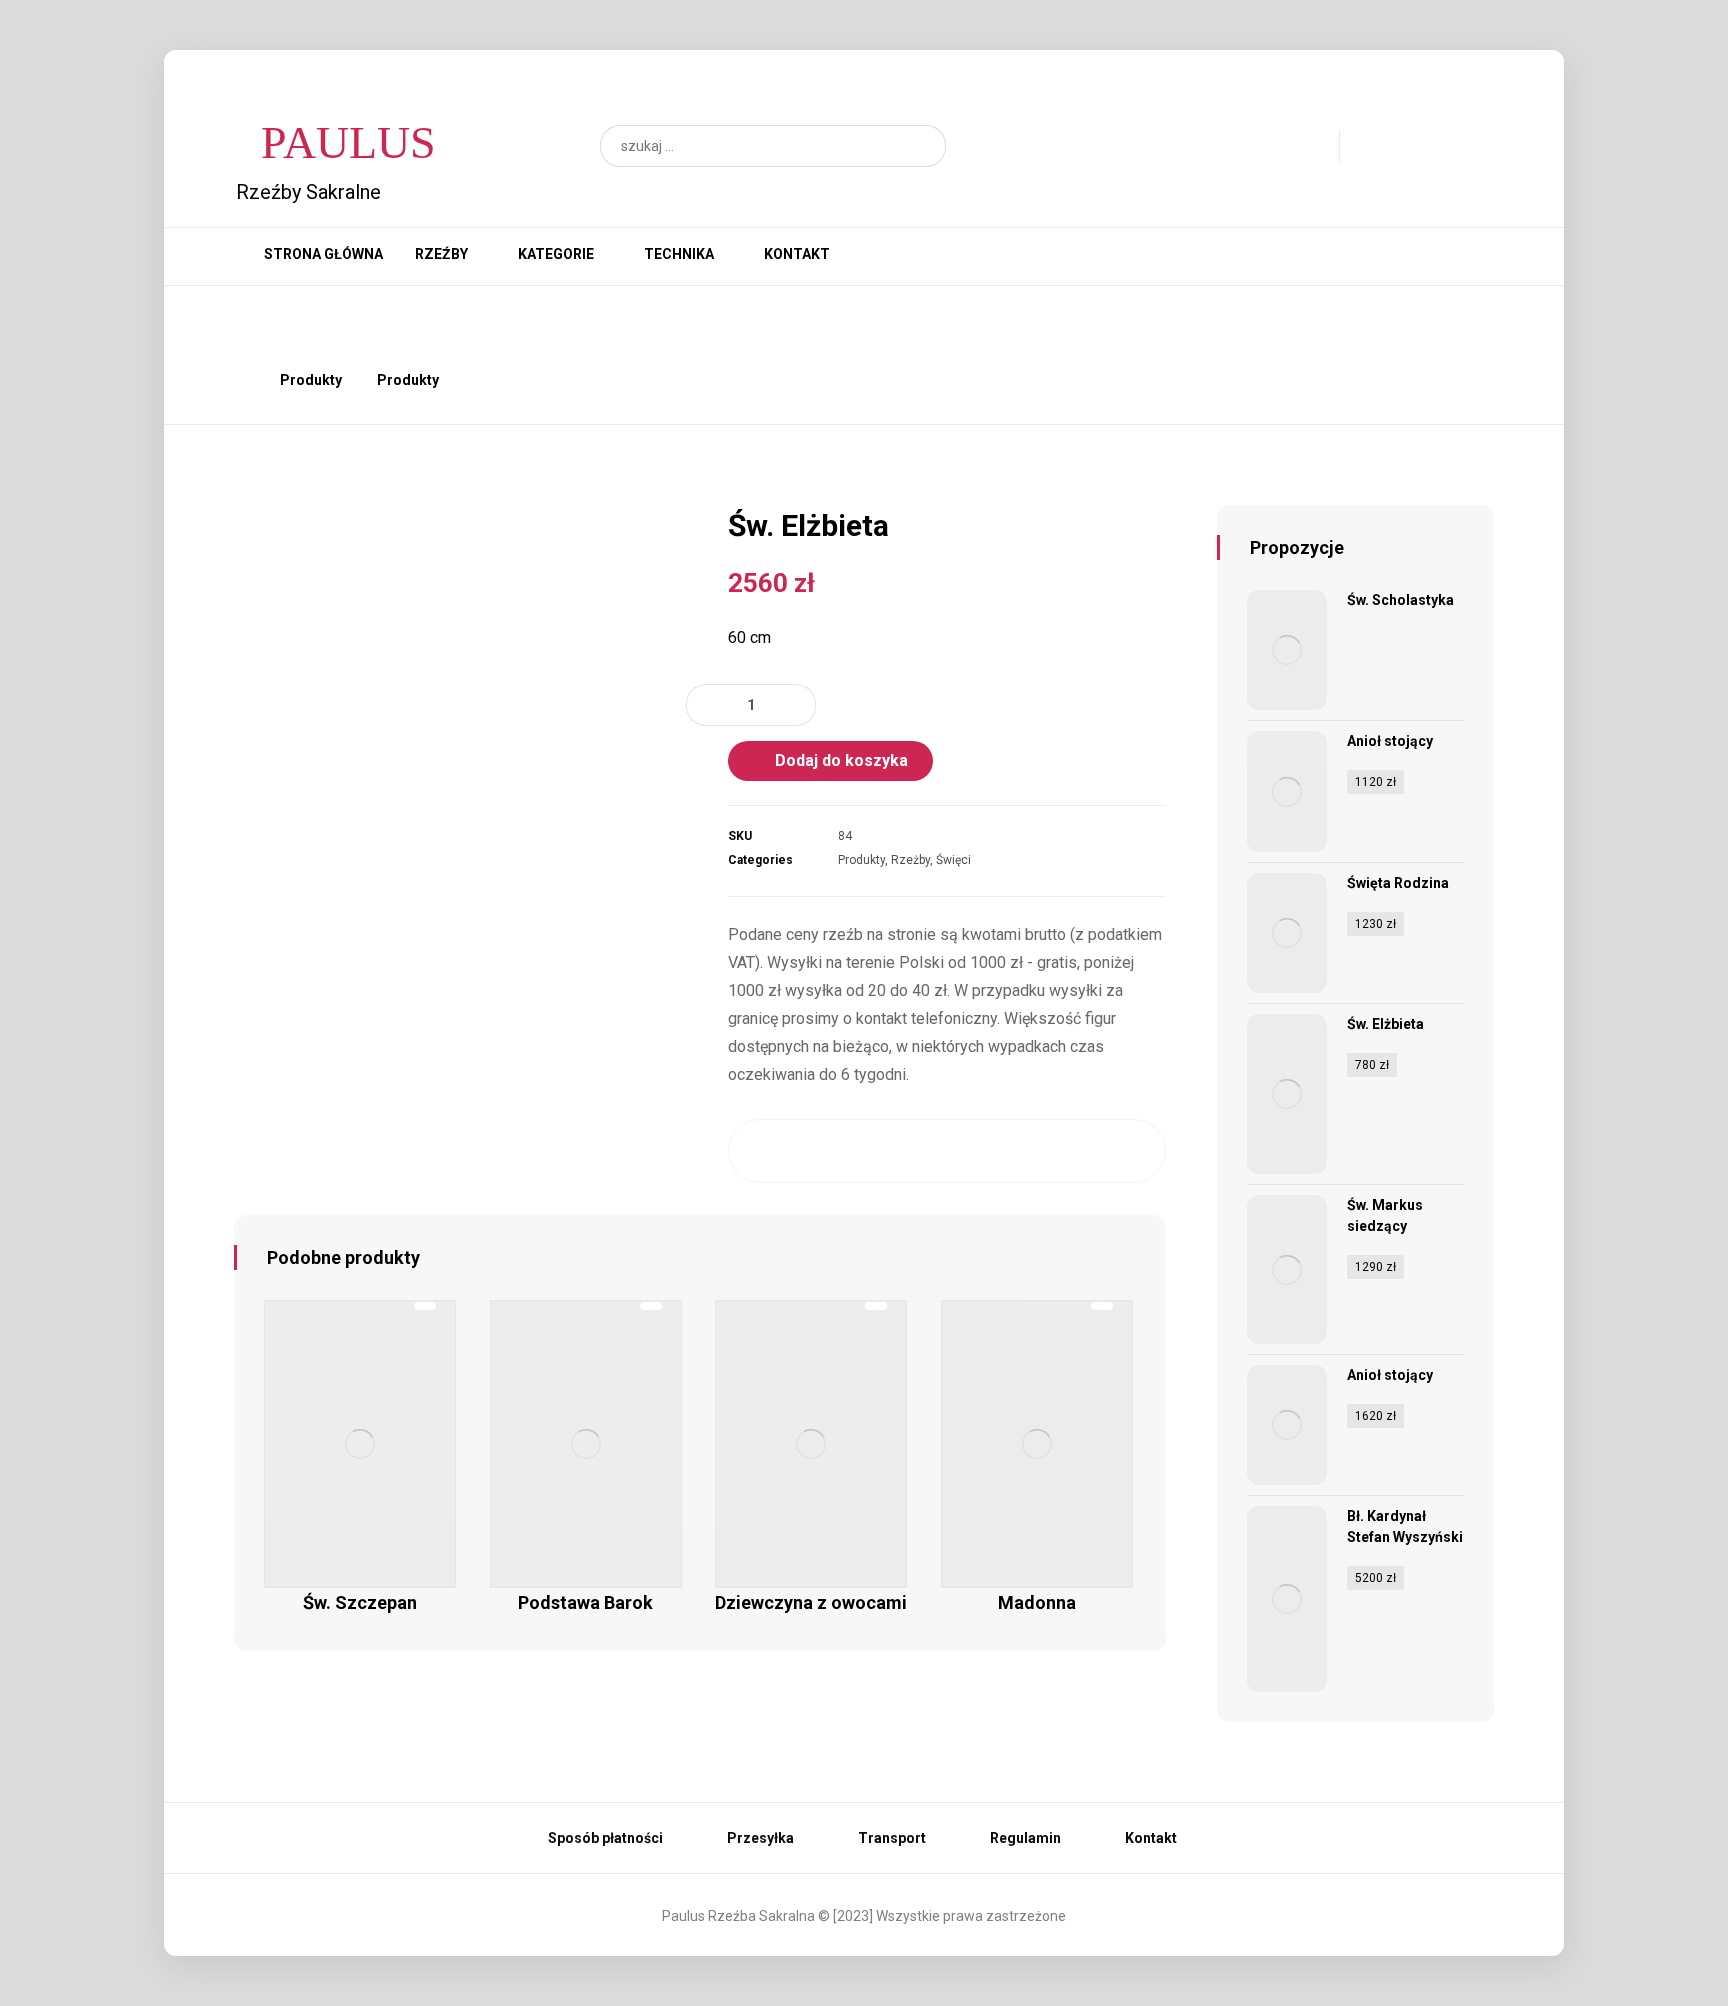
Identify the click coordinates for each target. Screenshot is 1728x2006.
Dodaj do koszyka (841, 760)
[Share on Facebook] (768, 1151)
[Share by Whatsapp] (1065, 1151)
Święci (953, 860)
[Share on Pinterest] (887, 1151)
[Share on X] (828, 1151)
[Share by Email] (1125, 1151)
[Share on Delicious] (1006, 1151)
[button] (921, 146)
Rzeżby (910, 860)
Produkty (861, 860)
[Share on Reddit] (947, 1151)
